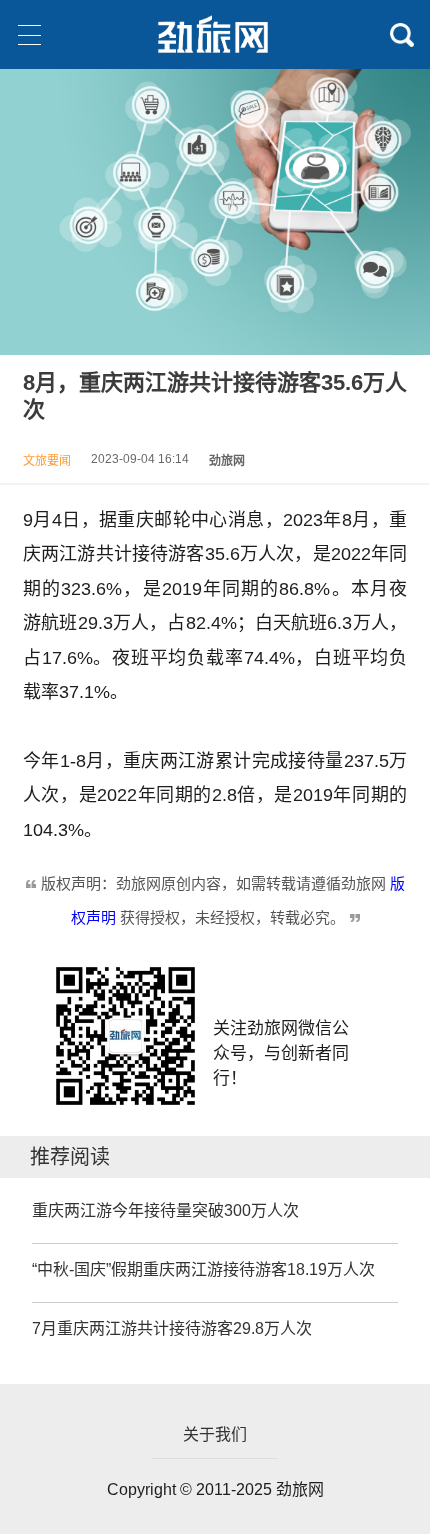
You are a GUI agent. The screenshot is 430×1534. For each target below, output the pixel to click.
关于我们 (215, 1434)
